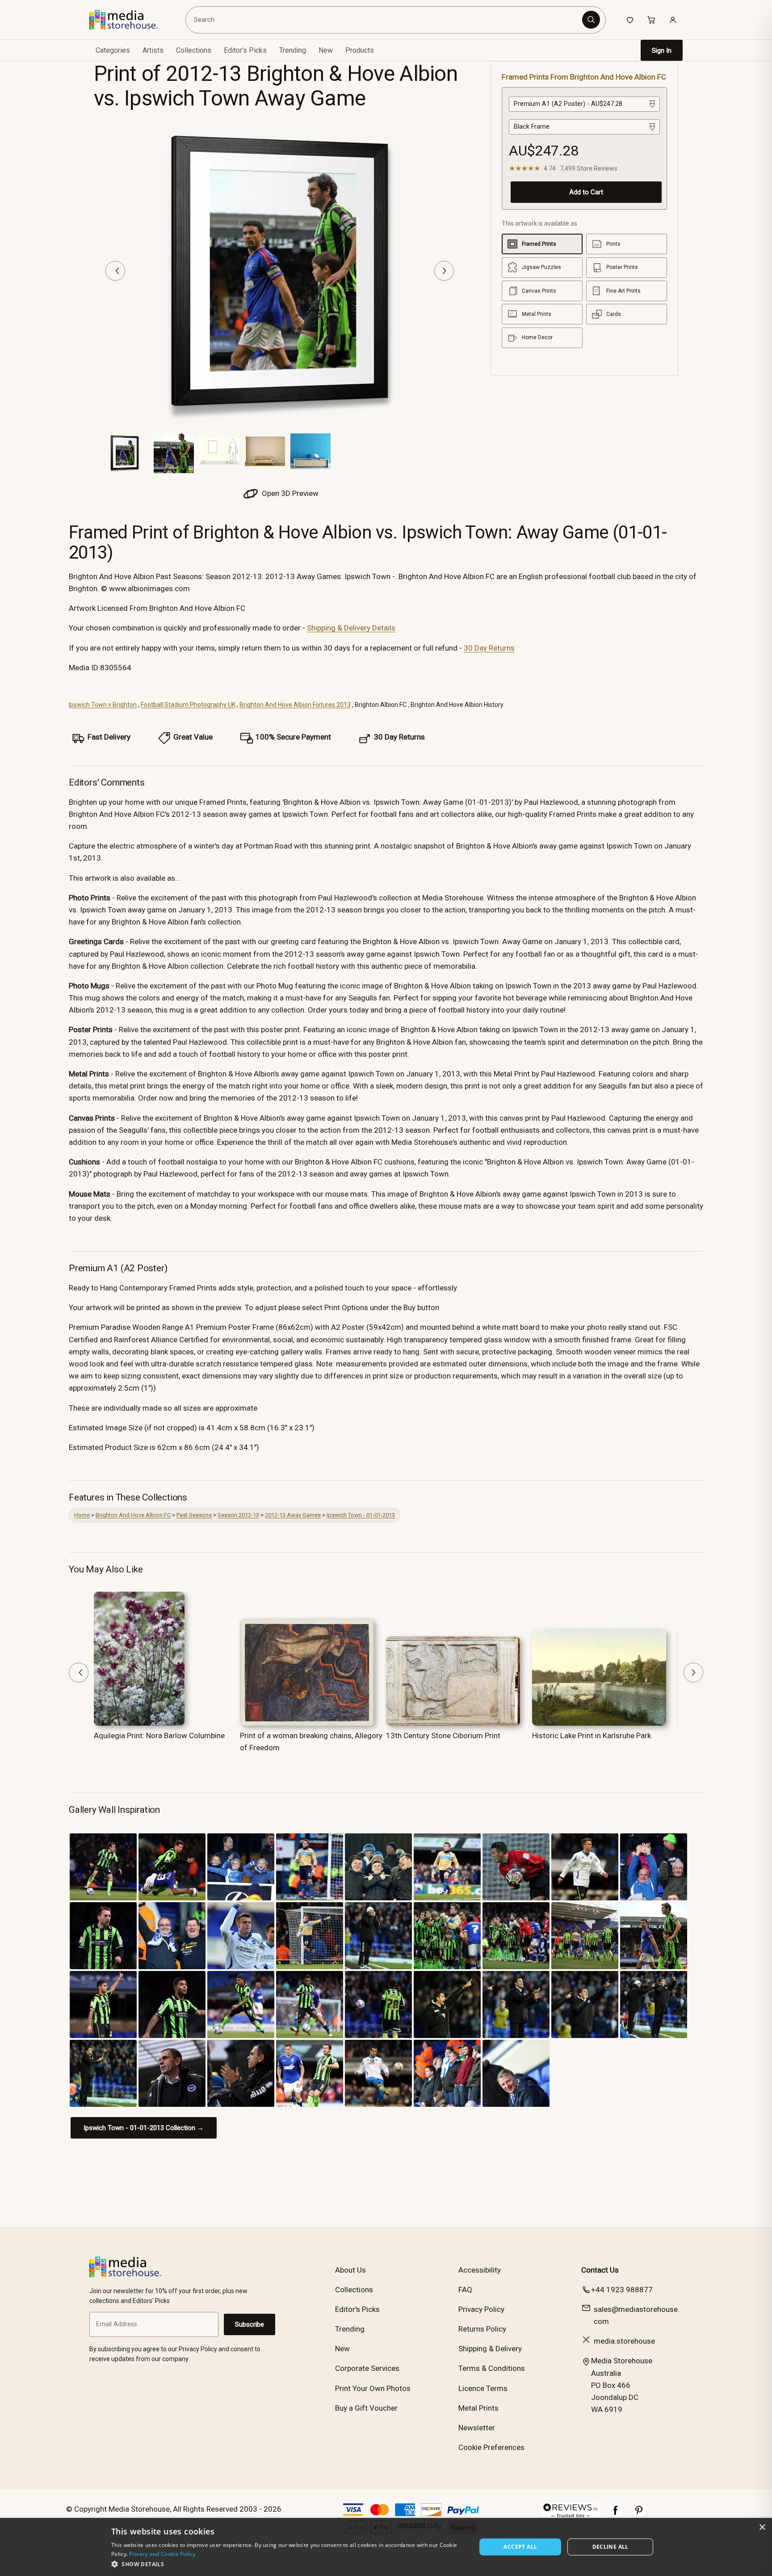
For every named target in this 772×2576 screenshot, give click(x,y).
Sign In (662, 50)
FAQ (465, 2290)
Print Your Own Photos (373, 2388)
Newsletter (477, 2428)
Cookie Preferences (491, 2447)
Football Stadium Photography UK (188, 705)
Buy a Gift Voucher (366, 2408)
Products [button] (360, 50)
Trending (293, 50)
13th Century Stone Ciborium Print (443, 1736)
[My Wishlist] (630, 20)
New (326, 50)
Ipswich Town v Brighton (103, 705)
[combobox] (385, 20)
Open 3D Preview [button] (289, 493)
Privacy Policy (481, 2309)
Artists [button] (153, 50)
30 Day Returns (489, 648)
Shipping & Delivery (490, 2349)
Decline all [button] (610, 2547)
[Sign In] (673, 20)
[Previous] (115, 271)
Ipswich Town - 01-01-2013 (361, 1515)
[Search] (591, 20)
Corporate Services (367, 2368)
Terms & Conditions (492, 2368)
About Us (350, 2270)
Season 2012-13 (238, 1515)
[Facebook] (616, 2515)
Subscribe (250, 2324)
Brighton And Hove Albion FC (133, 1515)
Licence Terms (483, 2388)
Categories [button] (113, 50)
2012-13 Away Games (293, 1515)
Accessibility (480, 2270)
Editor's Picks (245, 50)
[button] (288, 2564)
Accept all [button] (520, 2547)
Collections (194, 50)
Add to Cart (586, 192)
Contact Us (600, 2270)
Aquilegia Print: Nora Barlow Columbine (159, 1736)
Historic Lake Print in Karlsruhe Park (592, 1736)
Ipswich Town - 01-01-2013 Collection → (144, 2128)
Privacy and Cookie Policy (162, 2554)
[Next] (444, 271)
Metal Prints (478, 2408)
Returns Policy (482, 2329)
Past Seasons (194, 1515)
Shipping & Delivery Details (351, 628)
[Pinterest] (639, 2515)
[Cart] (651, 20)
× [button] (762, 2528)
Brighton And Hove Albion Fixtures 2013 (295, 705)
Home (82, 1515)
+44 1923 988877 (622, 2290)
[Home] (130, 20)
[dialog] (386, 2547)
